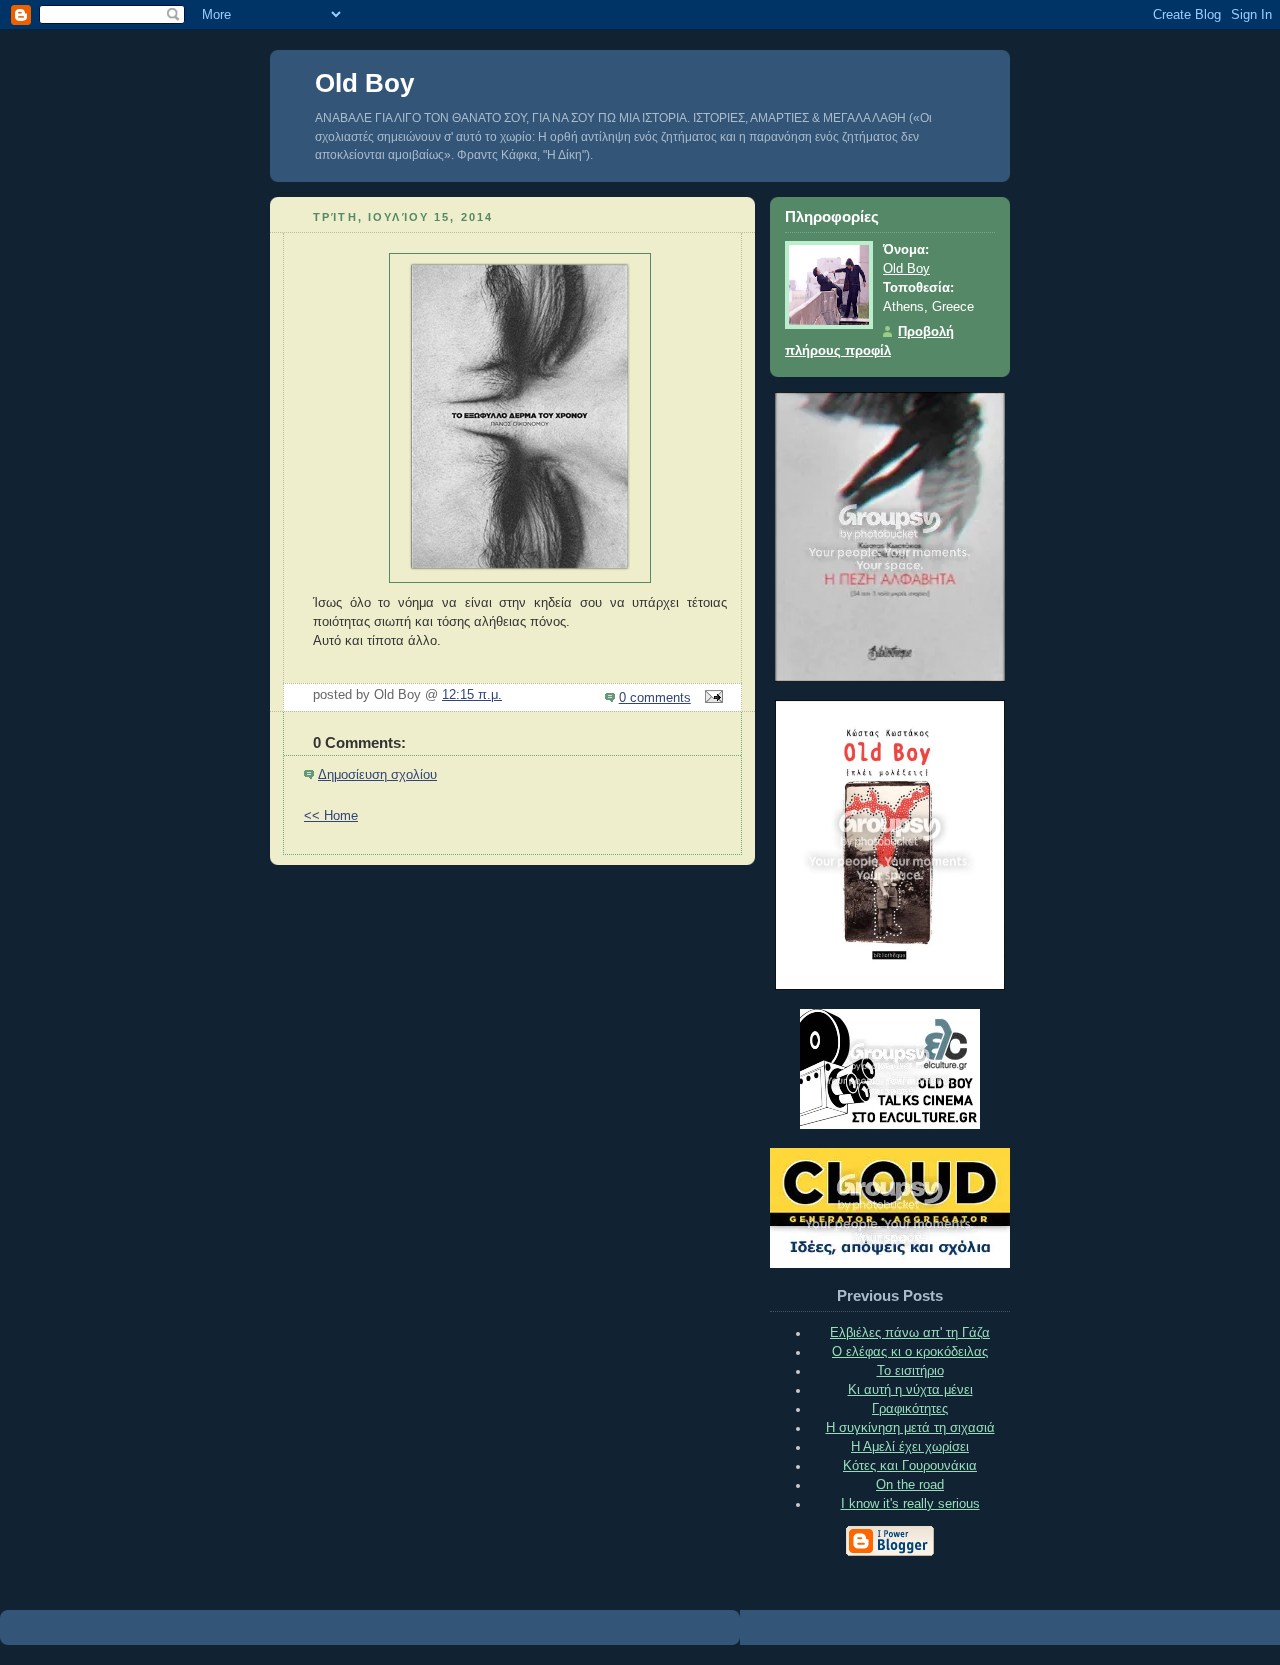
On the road (910, 1485)
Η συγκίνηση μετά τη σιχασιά (910, 1428)
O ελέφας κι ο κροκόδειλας (910, 1352)
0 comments (655, 698)
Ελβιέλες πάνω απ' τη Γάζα (910, 1333)
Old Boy (364, 83)
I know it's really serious (910, 1504)
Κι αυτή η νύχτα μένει (910, 1390)
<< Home (331, 816)
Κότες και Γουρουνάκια (910, 1466)
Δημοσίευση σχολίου (377, 775)
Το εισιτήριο (910, 1371)
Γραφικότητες (910, 1409)
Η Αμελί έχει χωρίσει (910, 1447)
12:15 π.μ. (472, 695)
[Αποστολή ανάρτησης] (711, 698)
